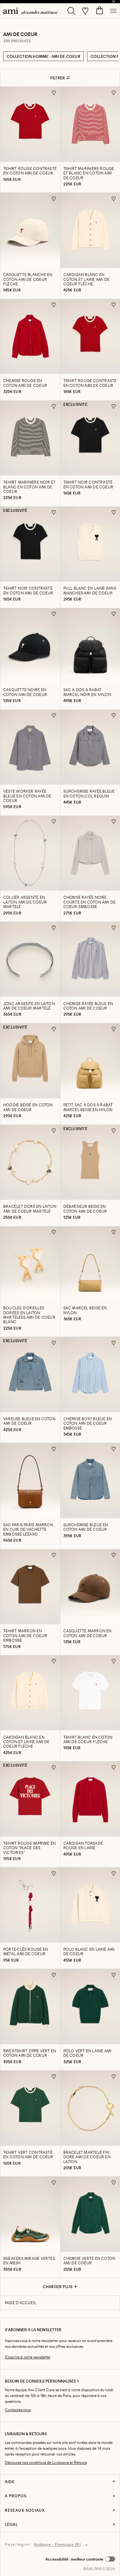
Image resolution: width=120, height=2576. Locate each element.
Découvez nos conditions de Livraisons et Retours (46, 2462)
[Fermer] (114, 2)
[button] (80, 2559)
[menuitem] (30, 11)
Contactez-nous (18, 2410)
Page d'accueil (20, 2303)
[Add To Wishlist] (54, 93)
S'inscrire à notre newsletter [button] (28, 2357)
